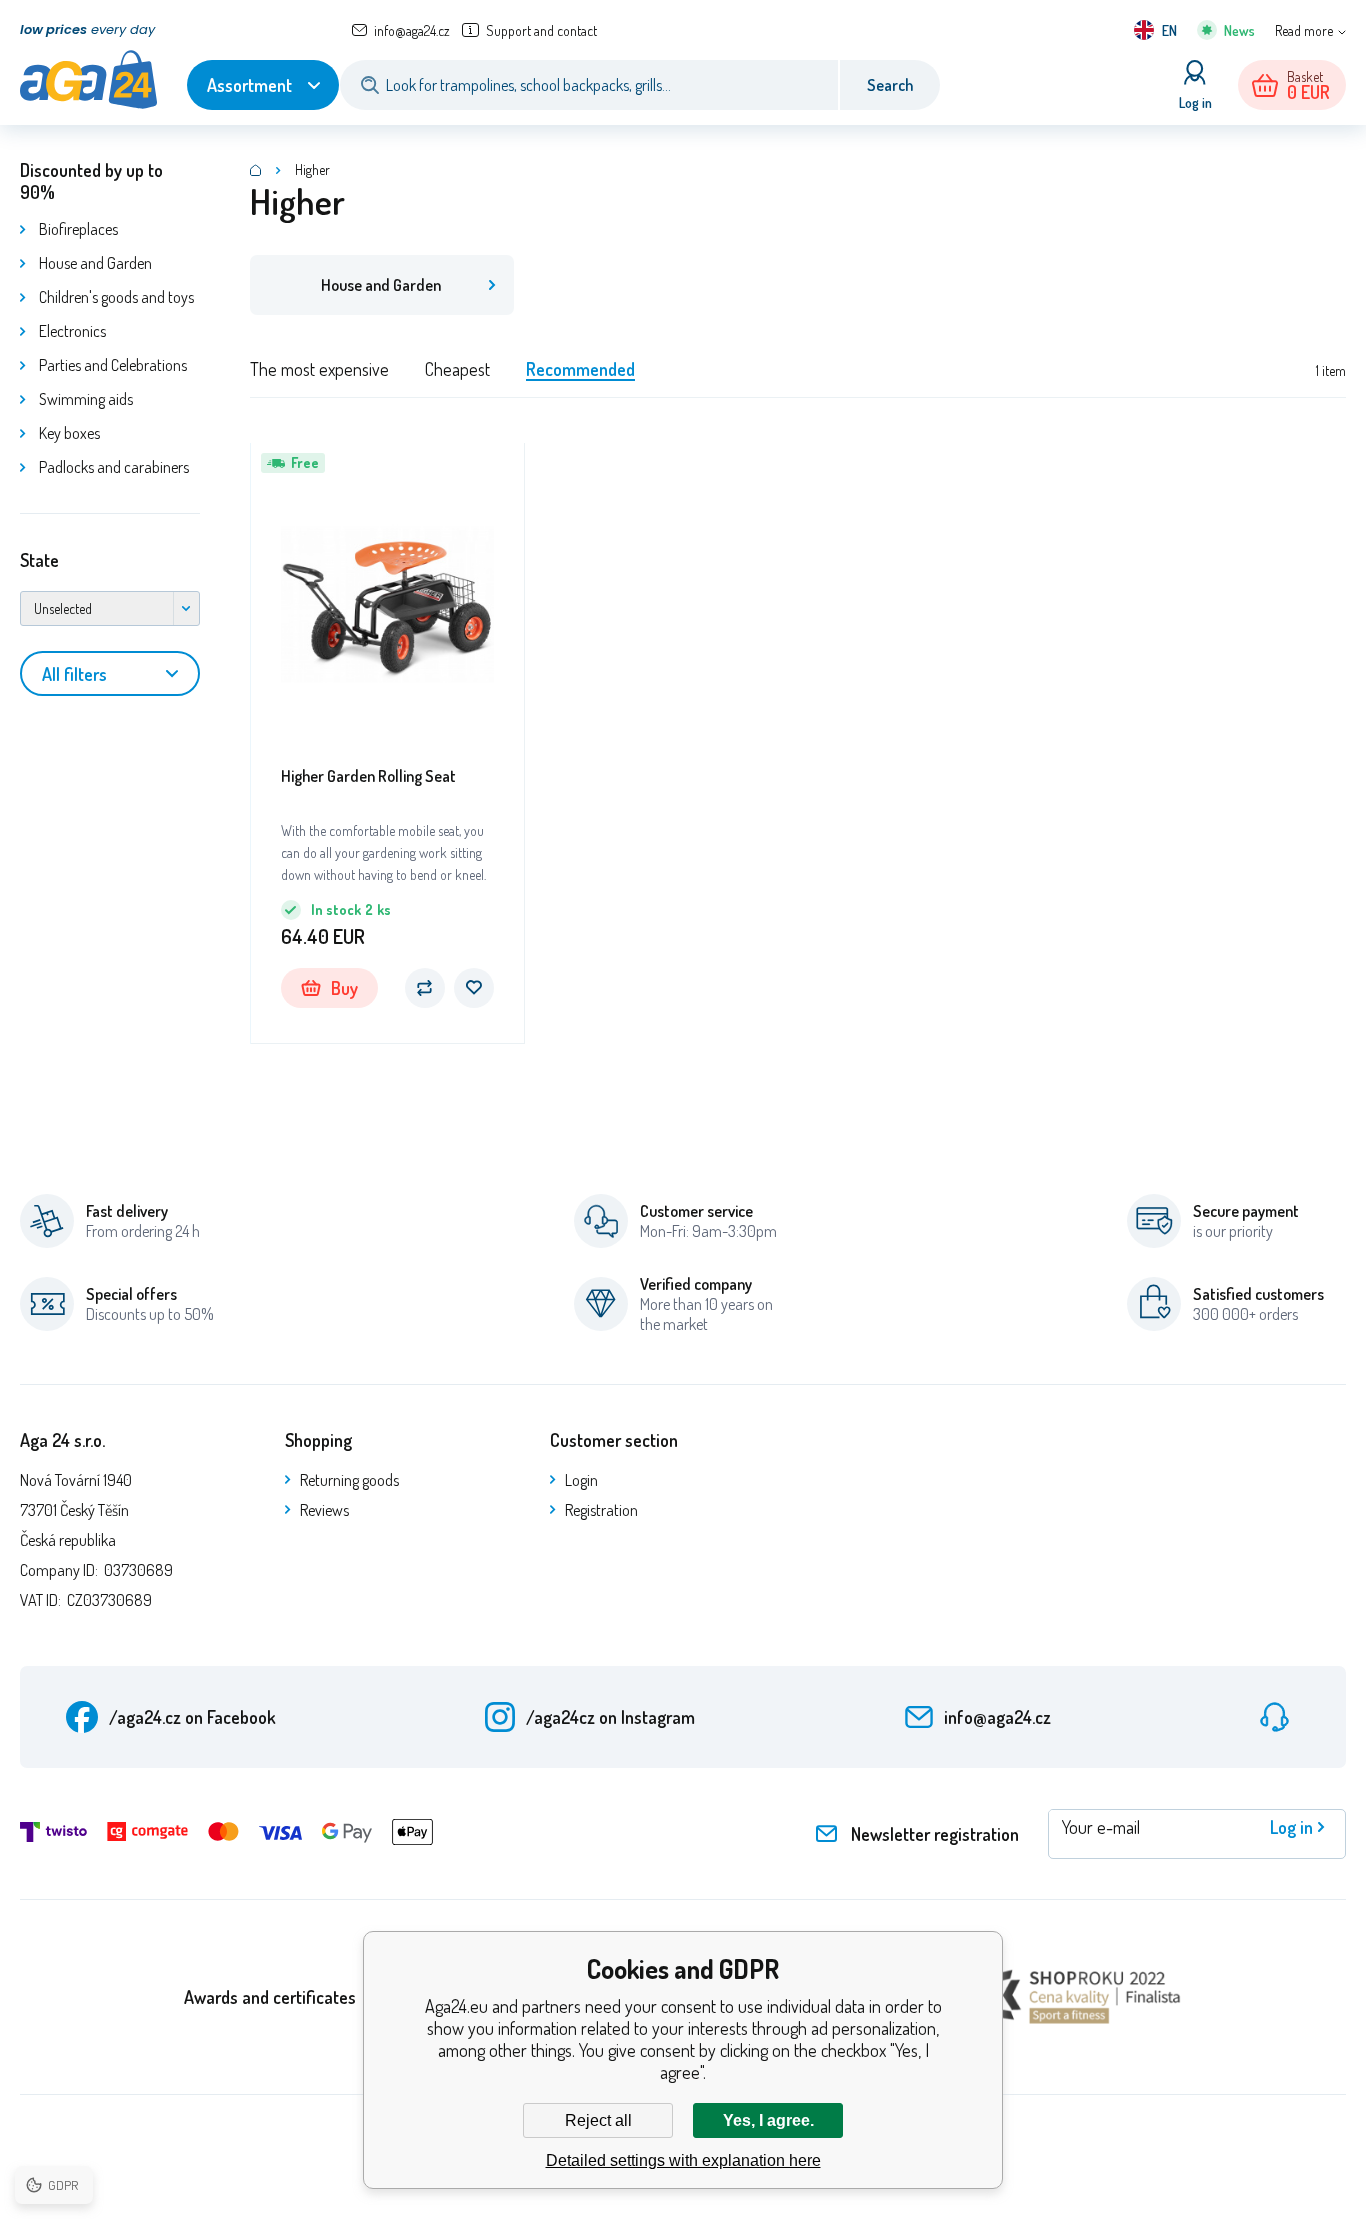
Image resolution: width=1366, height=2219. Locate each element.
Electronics (72, 331)
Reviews (324, 1510)
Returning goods (349, 1480)
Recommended (580, 369)
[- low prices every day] (256, 170)
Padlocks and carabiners (114, 467)
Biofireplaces (78, 229)
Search (890, 85)
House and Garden (95, 263)
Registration (601, 1510)
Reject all (598, 2120)
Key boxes (69, 433)
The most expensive (319, 369)
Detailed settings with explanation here (683, 2160)
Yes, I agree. (768, 2120)
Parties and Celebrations (113, 365)
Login (581, 1480)
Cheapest (457, 369)
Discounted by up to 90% (91, 181)
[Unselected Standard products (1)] (110, 608)
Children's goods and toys (116, 297)
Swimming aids (86, 399)
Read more (1304, 30)
